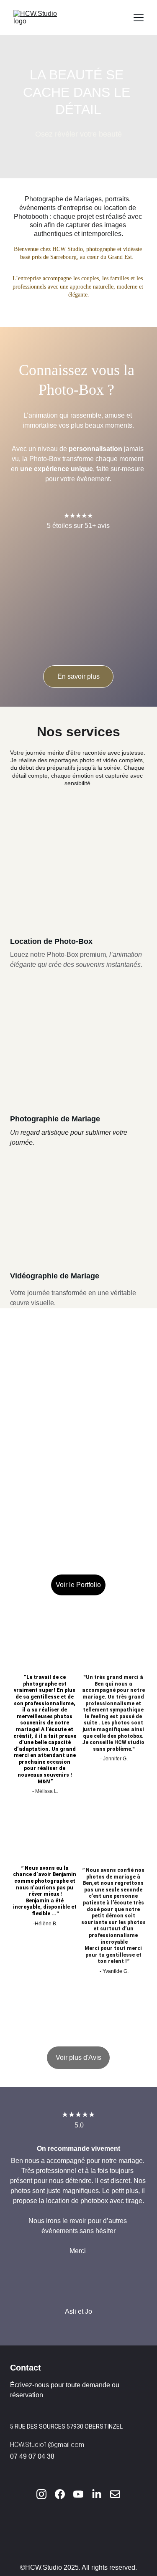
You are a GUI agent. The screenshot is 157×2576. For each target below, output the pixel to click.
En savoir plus (78, 676)
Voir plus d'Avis (78, 2058)
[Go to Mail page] (115, 2494)
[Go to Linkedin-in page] (101, 2494)
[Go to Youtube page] (82, 2494)
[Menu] (139, 18)
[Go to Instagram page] (46, 2494)
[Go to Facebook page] (64, 2494)
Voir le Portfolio (78, 1585)
